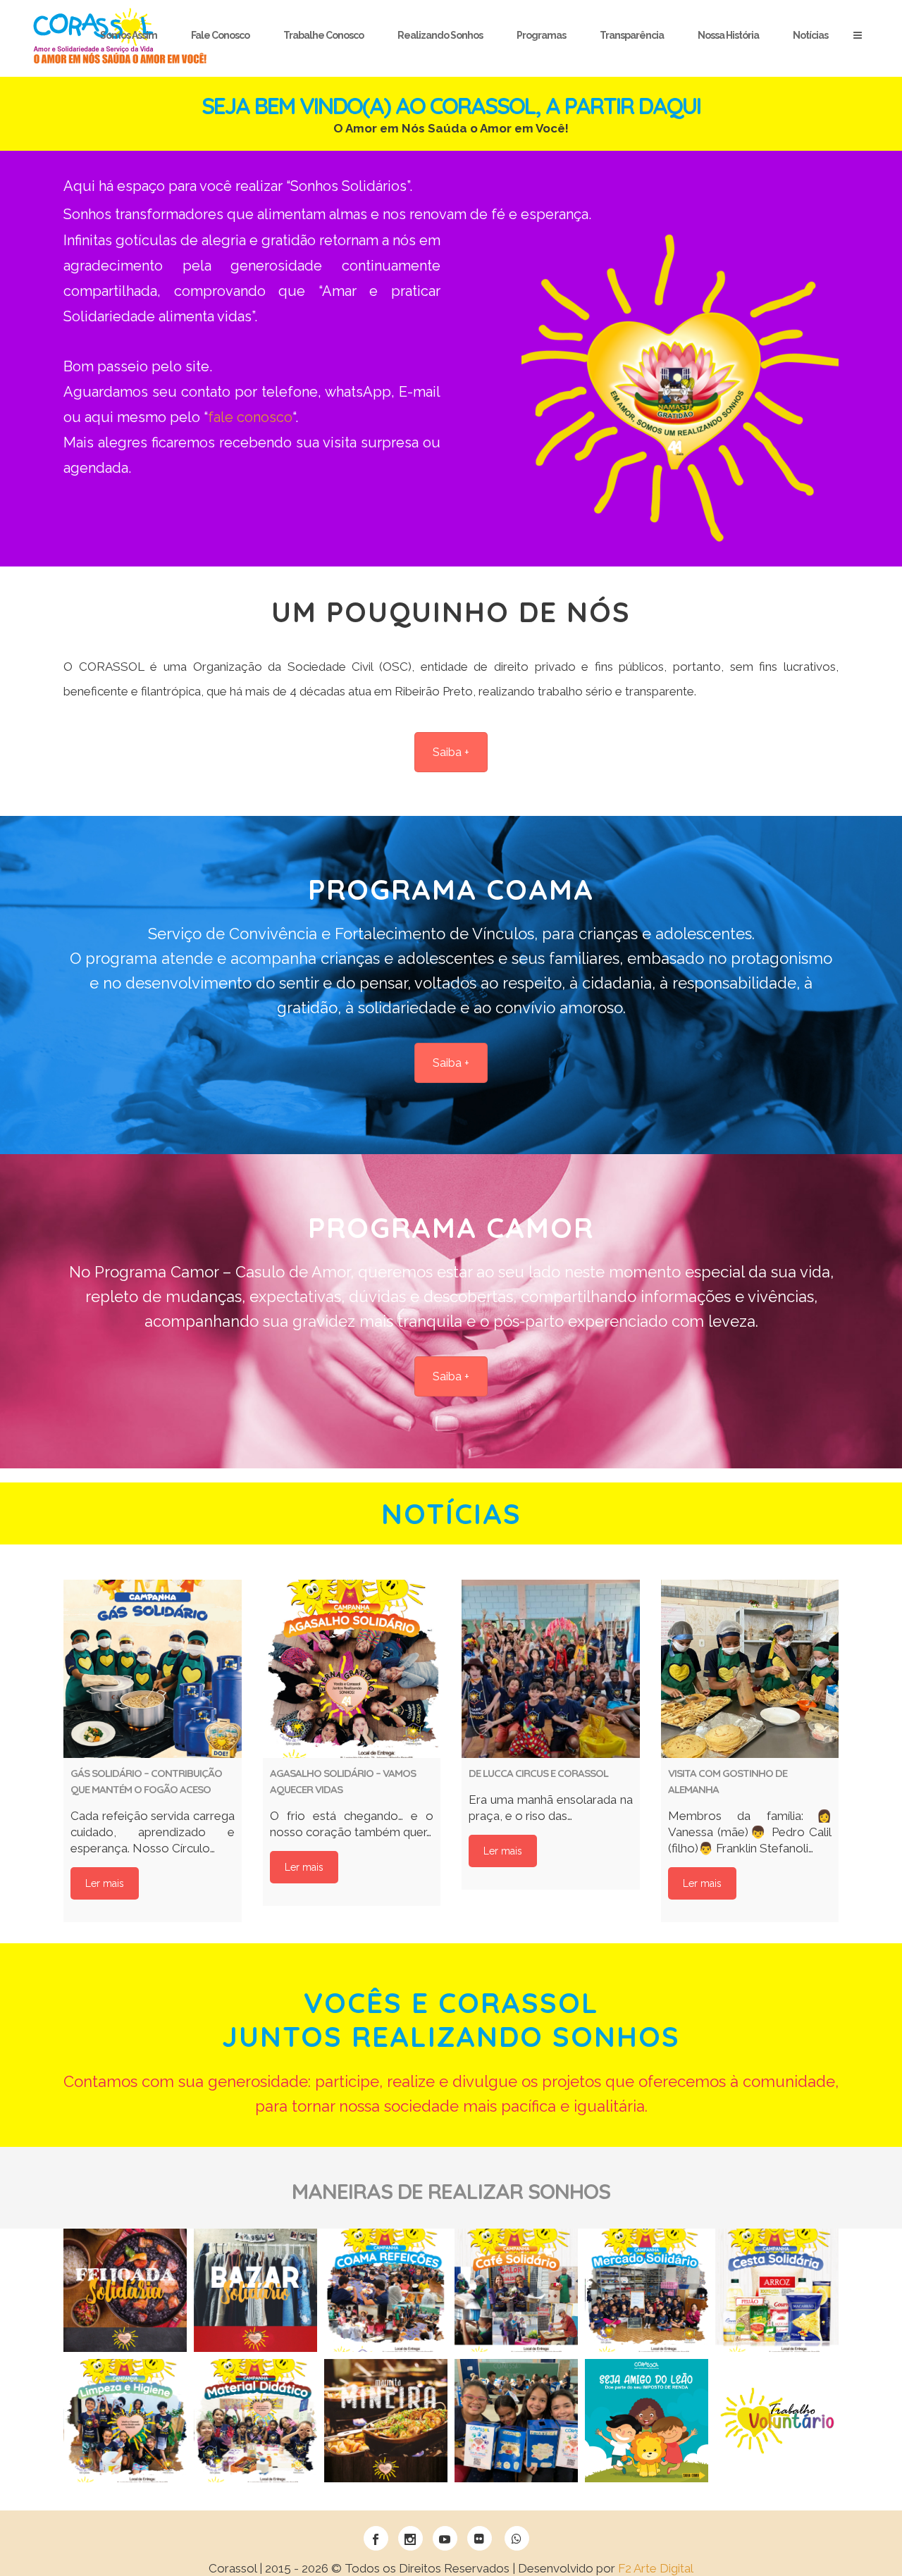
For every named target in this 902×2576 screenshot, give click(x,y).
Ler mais (105, 1883)
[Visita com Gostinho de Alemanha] (750, 1669)
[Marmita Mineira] (386, 2421)
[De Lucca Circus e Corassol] (551, 1669)
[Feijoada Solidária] (125, 2290)
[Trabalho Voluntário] (777, 2421)
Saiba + (451, 752)
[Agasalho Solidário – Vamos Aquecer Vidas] (352, 1669)
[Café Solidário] (516, 2290)
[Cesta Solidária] (777, 2290)
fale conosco (250, 417)
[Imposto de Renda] (647, 2421)
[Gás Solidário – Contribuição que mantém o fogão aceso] (153, 1669)
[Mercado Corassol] (647, 2290)
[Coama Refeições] (386, 2290)
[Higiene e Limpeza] (125, 2421)
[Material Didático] (255, 2421)
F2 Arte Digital (656, 2568)
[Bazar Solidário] (255, 2290)
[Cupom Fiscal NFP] (516, 2421)
